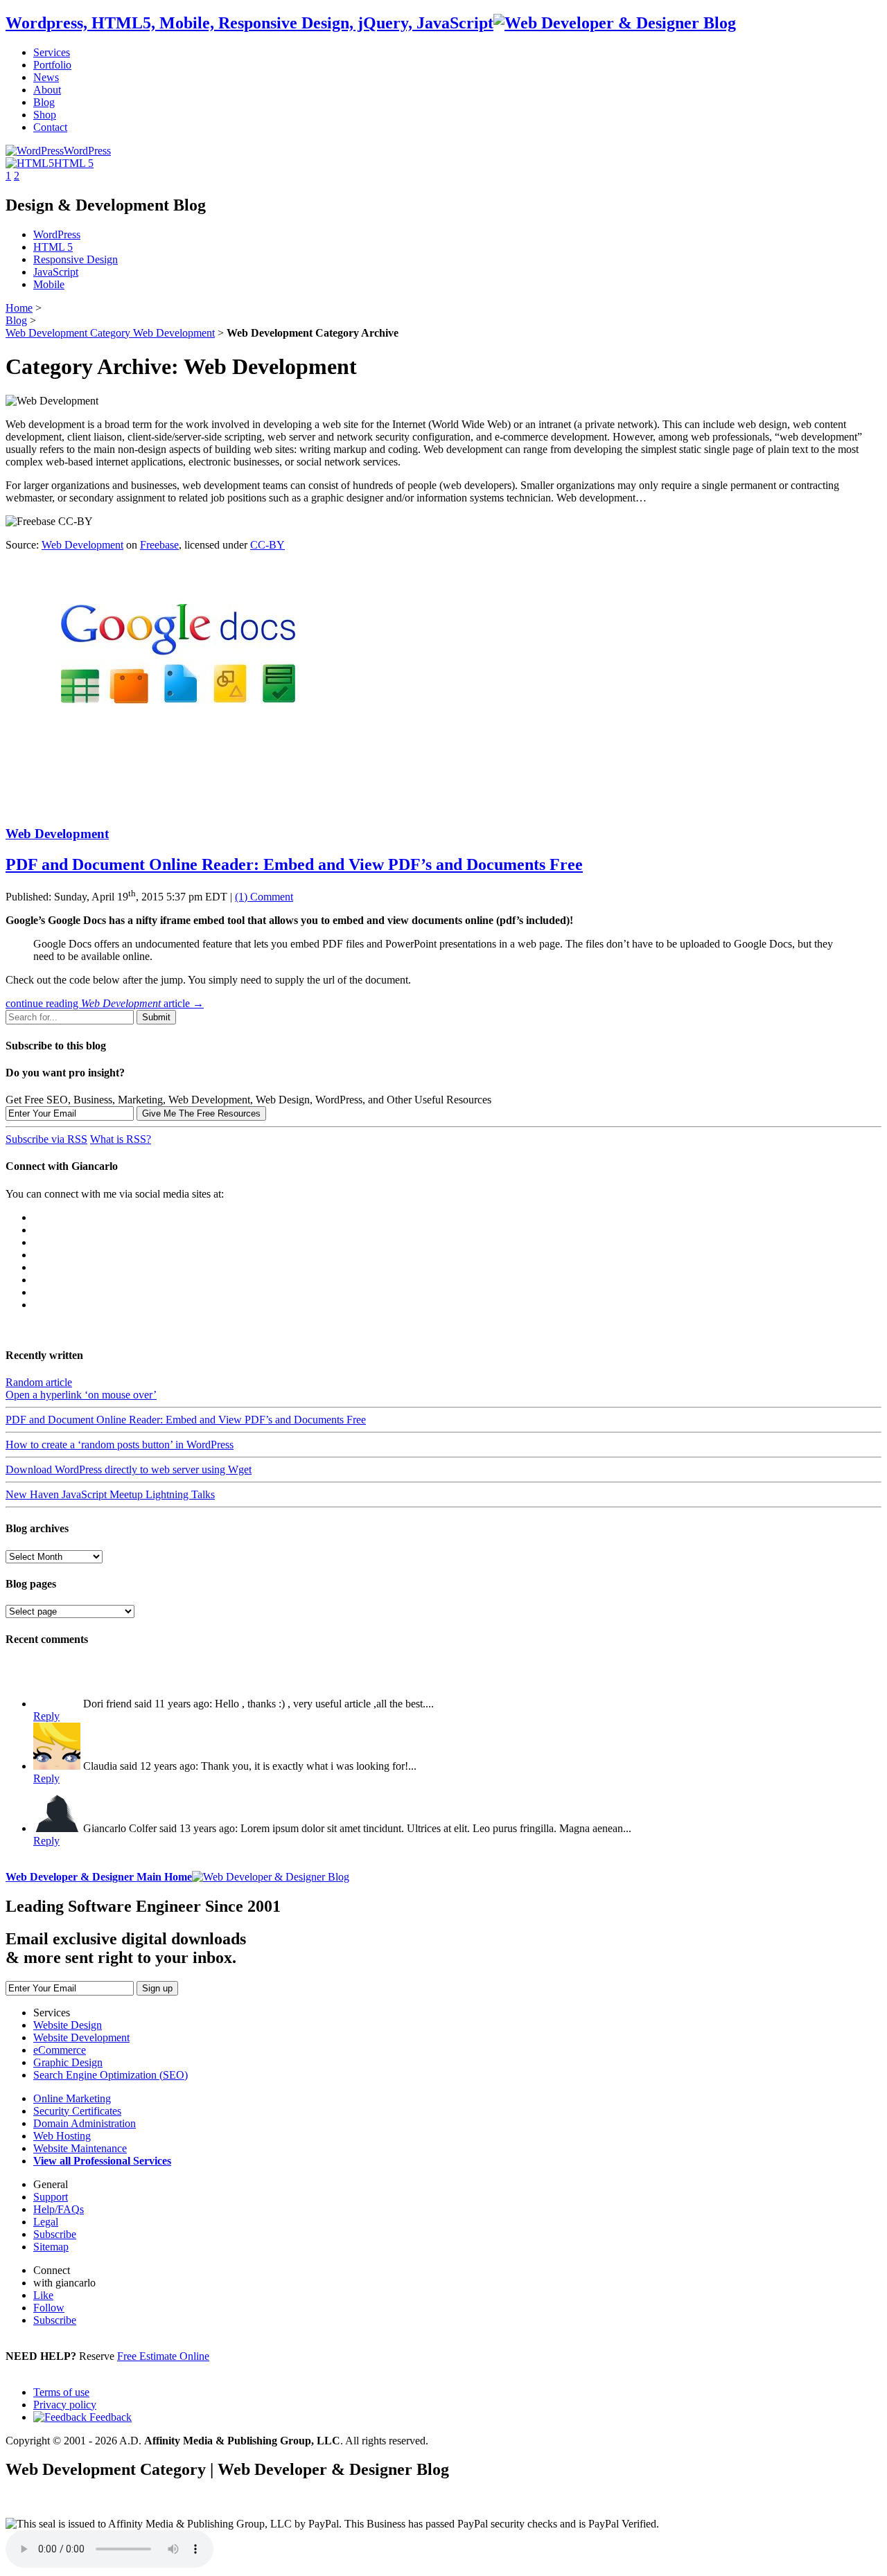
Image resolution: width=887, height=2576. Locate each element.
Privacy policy (65, 2405)
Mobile (49, 284)
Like (43, 2295)
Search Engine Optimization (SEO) (111, 2075)
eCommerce (60, 2050)
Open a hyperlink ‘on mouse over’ (81, 1395)
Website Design (68, 2025)
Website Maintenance (80, 2148)
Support (51, 2197)
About (47, 90)
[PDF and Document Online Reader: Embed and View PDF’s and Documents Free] (179, 807)
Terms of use (61, 2392)
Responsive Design (76, 259)
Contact (50, 127)
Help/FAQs (59, 2209)
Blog (44, 102)
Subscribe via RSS (46, 1139)
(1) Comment (264, 897)
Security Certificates (77, 2111)
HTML (74, 163)
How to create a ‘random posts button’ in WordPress (120, 1445)
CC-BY (267, 545)
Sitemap (51, 2247)
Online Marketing (72, 2098)
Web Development (110, 333)
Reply (46, 1716)
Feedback (109, 2417)
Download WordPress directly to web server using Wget (129, 1469)
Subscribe (55, 2234)
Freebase (159, 545)
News (46, 77)
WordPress (87, 151)
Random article (39, 1382)
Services (52, 52)
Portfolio (52, 65)
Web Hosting (62, 2136)
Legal (46, 2222)
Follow (49, 2308)
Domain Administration (85, 2123)
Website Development (81, 2037)
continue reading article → (105, 1003)
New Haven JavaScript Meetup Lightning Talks (110, 1494)
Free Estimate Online (163, 2356)
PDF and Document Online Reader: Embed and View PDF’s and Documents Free (294, 864)
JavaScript (56, 272)
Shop (45, 115)
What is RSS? (121, 1139)
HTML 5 (53, 247)
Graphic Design (68, 2062)
